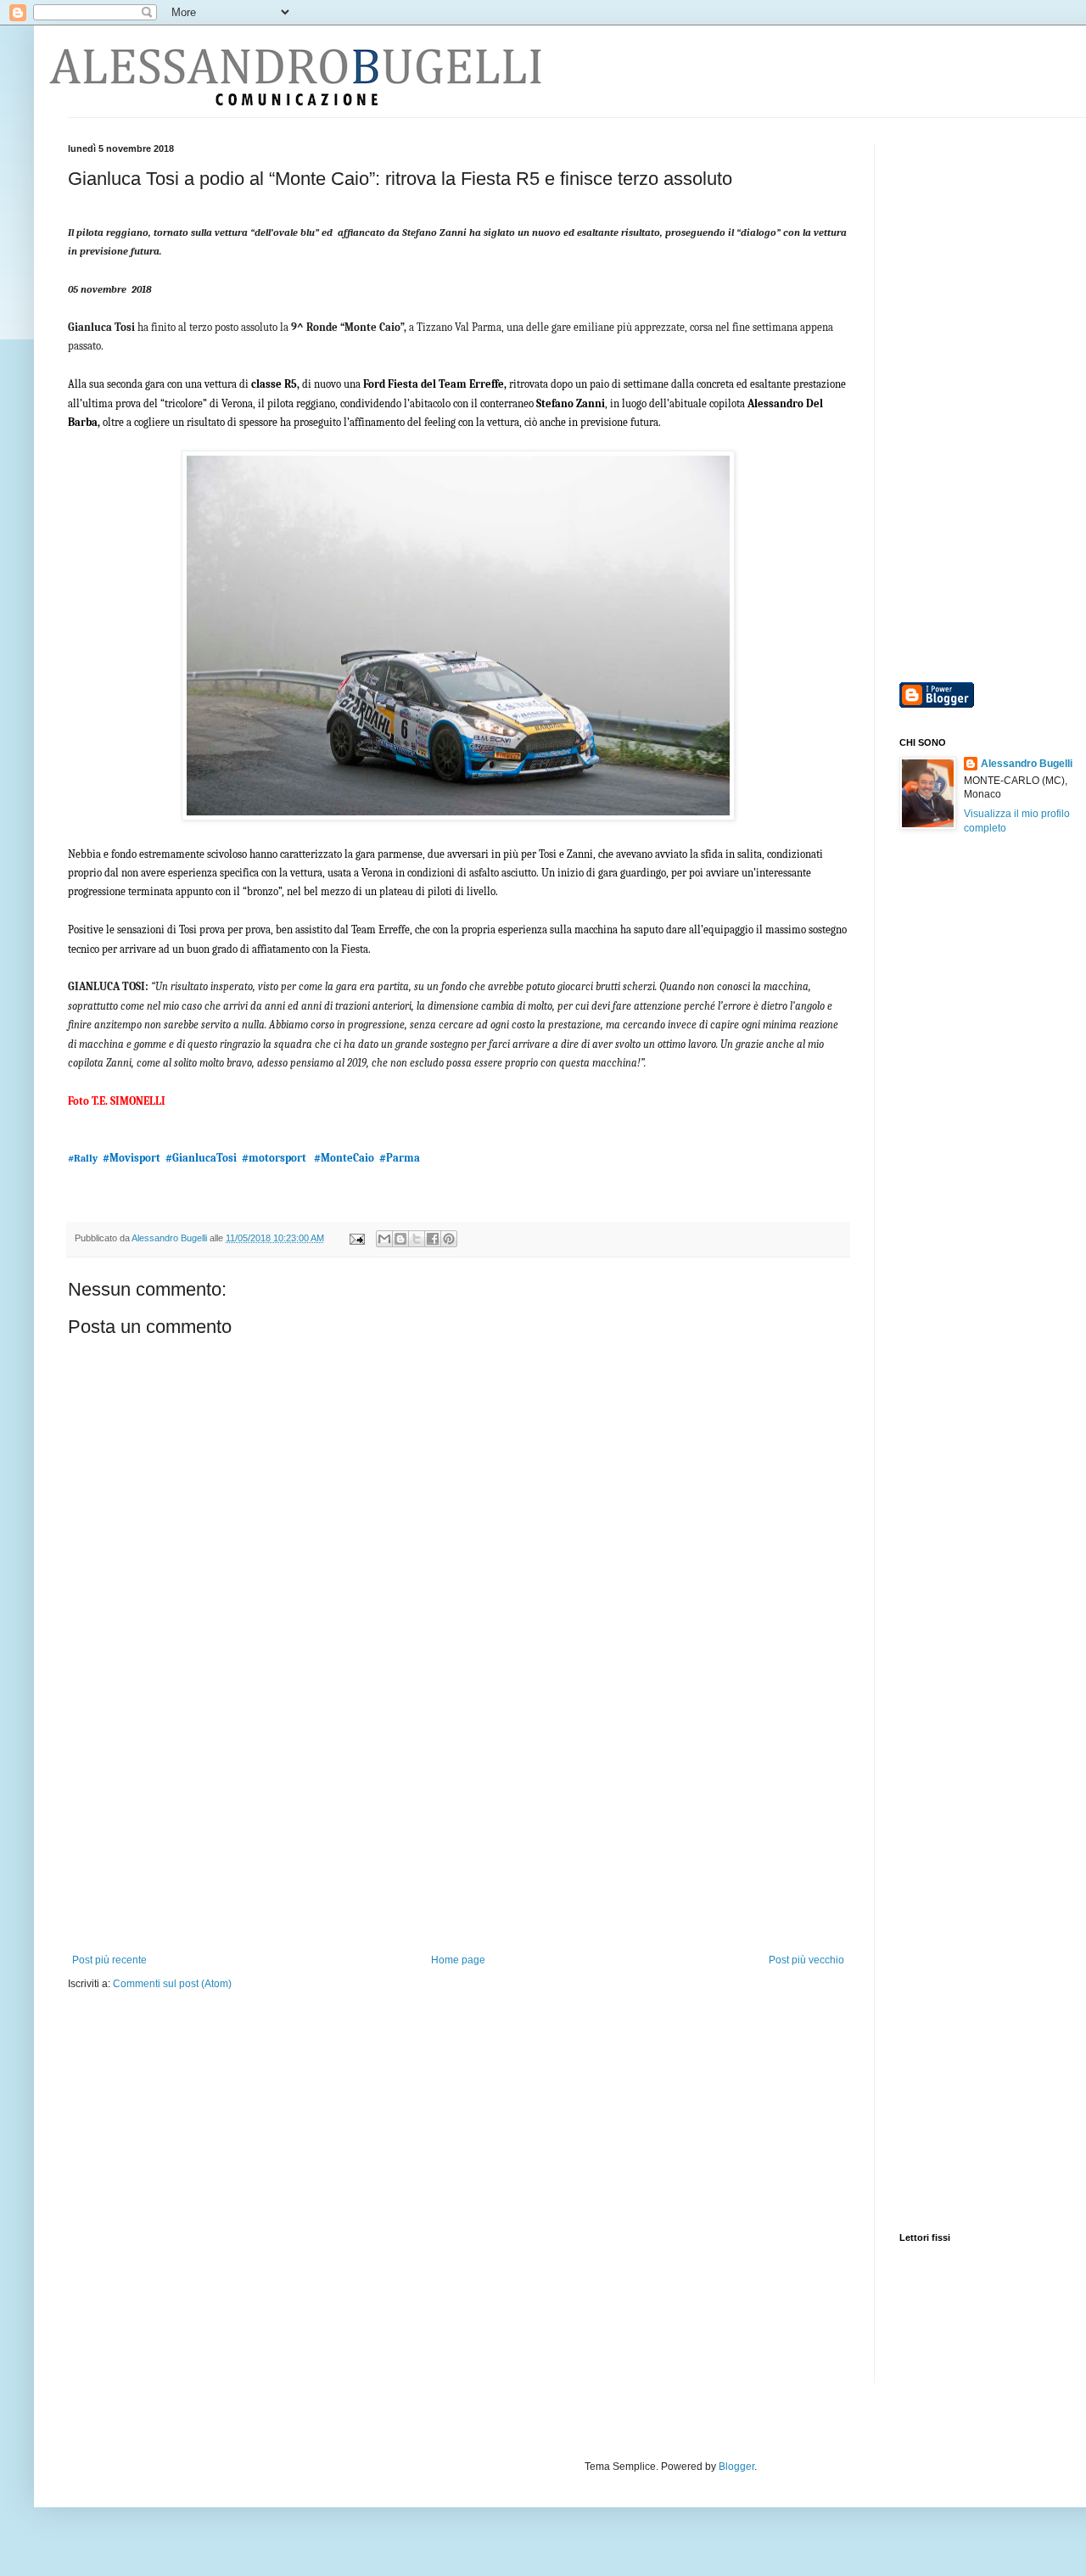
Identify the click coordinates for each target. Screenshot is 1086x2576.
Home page (458, 1960)
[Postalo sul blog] (400, 1239)
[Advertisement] (458, 1827)
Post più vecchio (806, 1960)
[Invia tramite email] (384, 1239)
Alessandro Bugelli (1027, 764)
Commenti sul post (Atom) (172, 1984)
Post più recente (109, 1960)
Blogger (736, 2467)
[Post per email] (356, 1238)
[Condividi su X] (417, 1239)
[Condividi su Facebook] (433, 1239)
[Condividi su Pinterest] (449, 1239)
